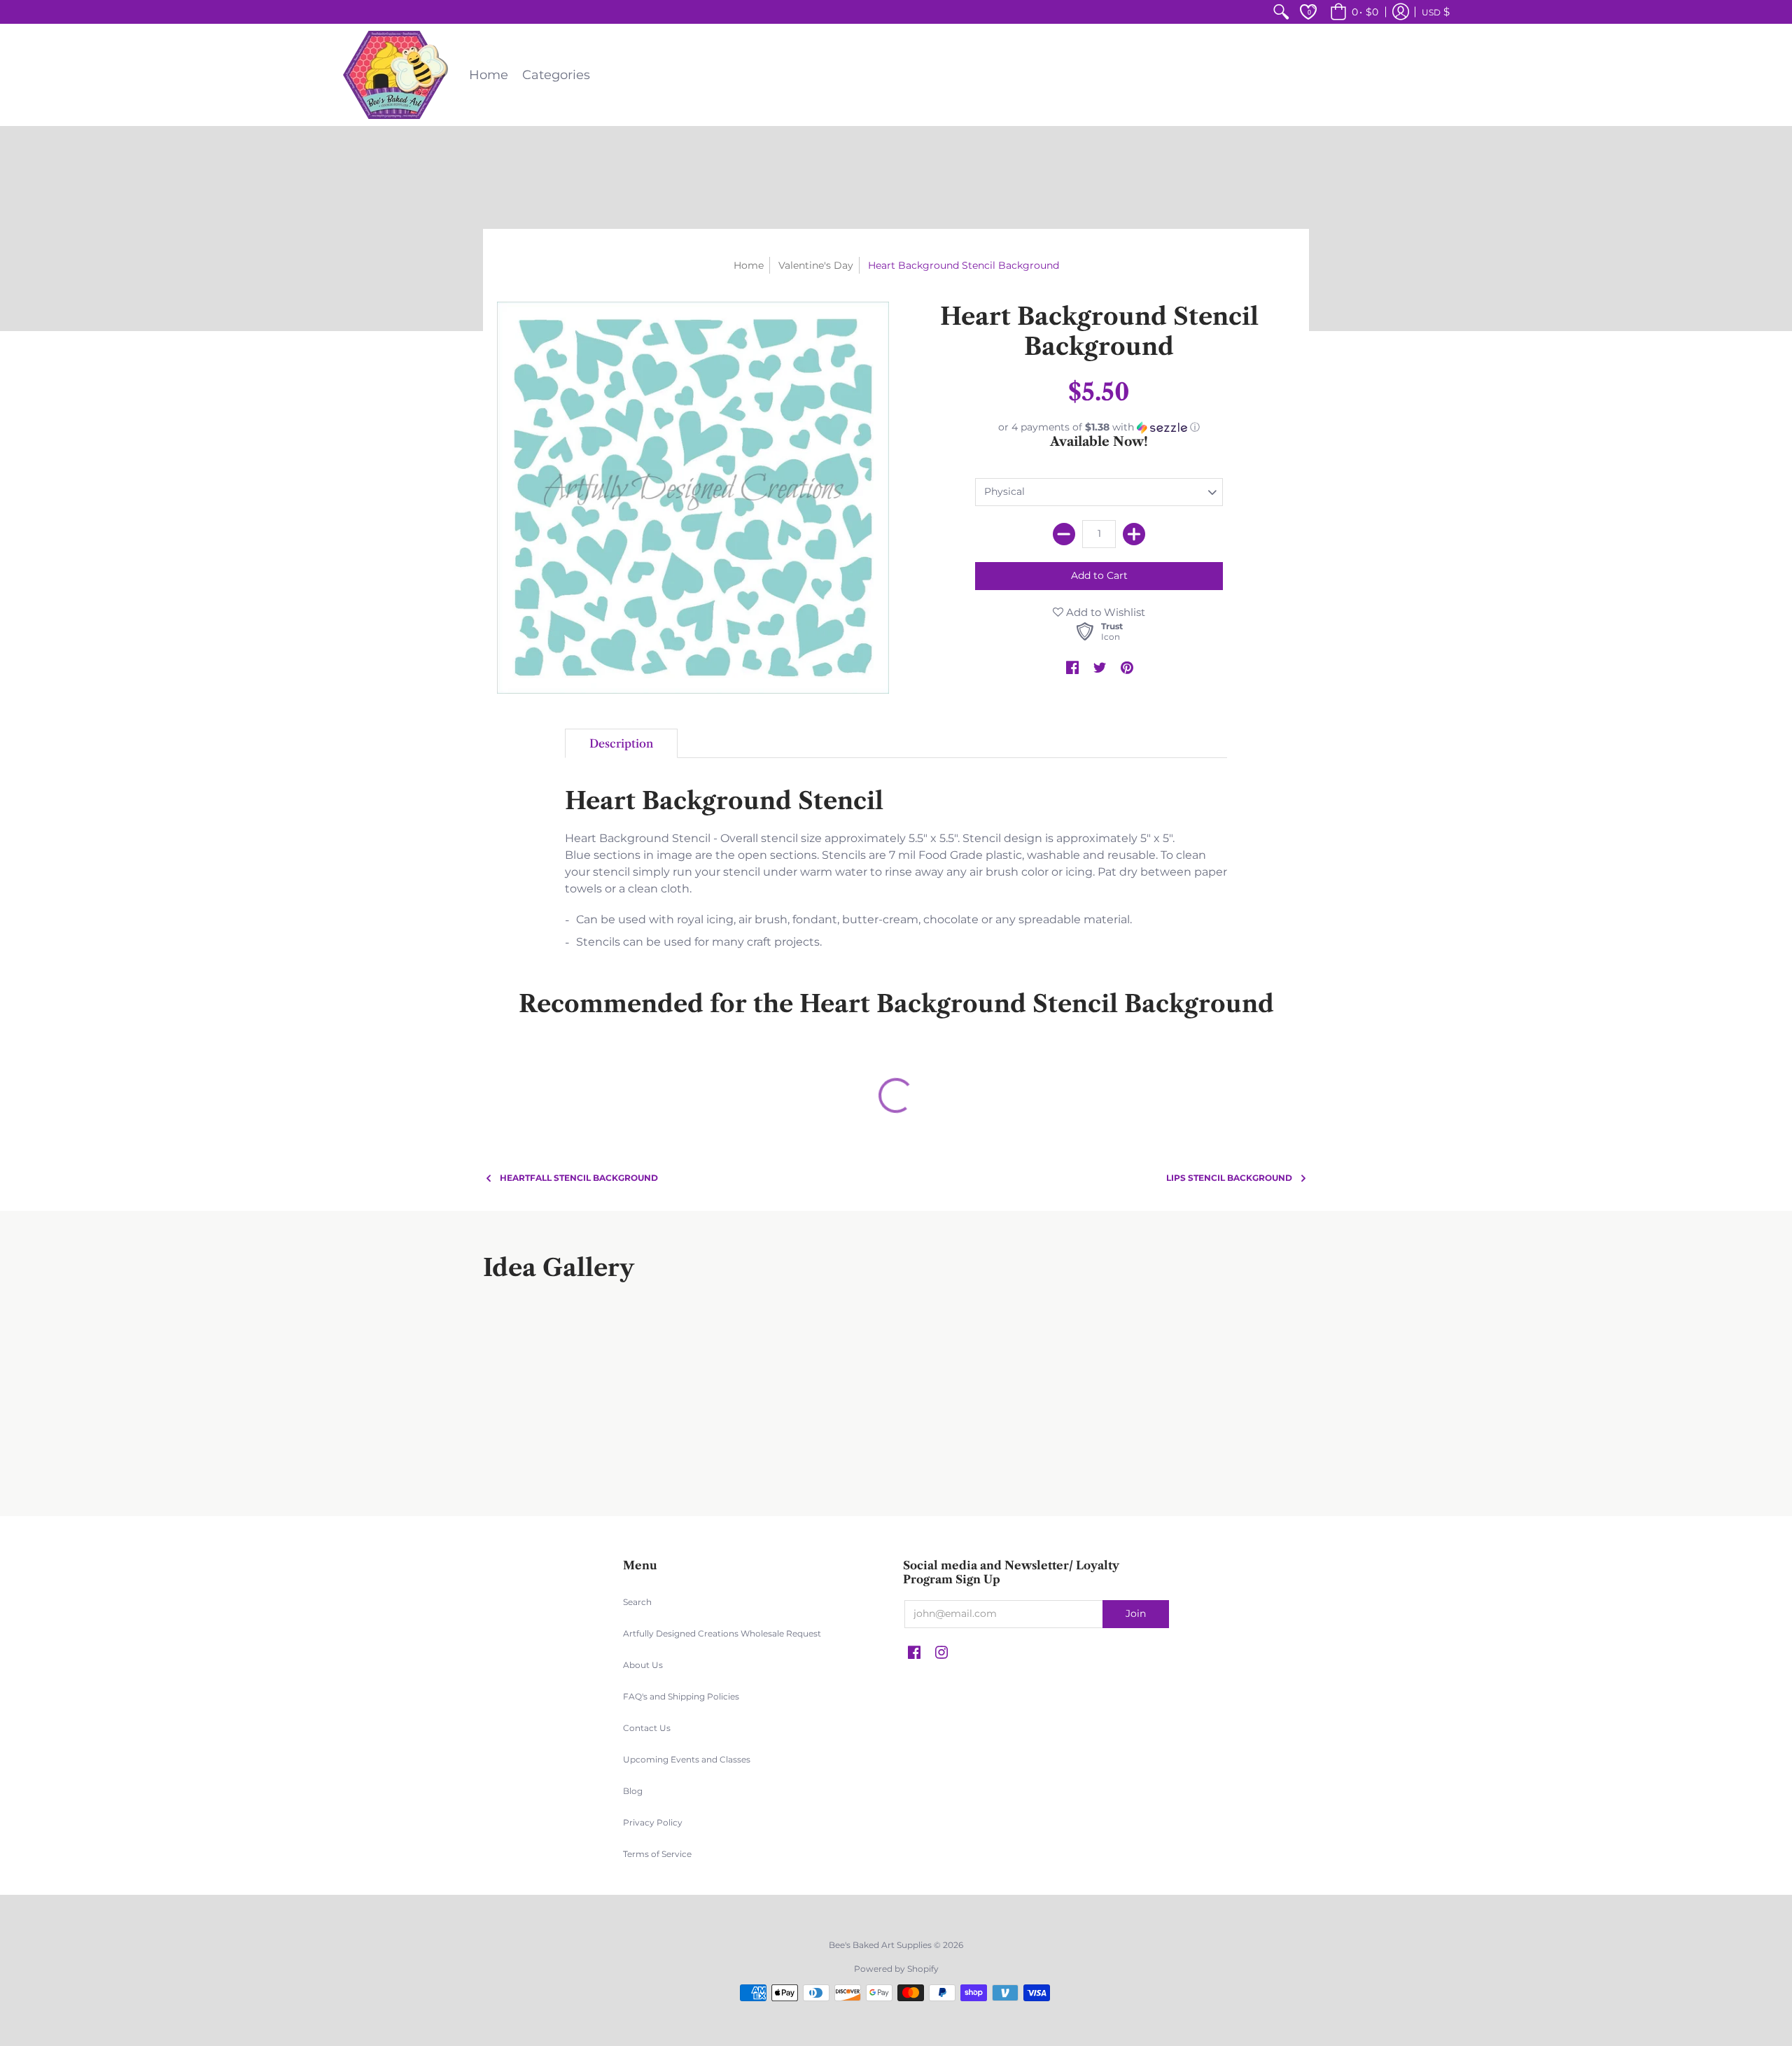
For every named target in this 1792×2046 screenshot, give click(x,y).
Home (749, 265)
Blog (633, 1791)
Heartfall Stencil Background (579, 1178)
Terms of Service (657, 1854)
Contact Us (647, 1728)
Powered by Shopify (896, 1969)
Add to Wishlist (1104, 612)
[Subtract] (1064, 534)
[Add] (1134, 534)
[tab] (621, 743)
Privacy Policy (653, 1822)
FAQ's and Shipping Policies (681, 1696)
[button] (1352, 12)
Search (637, 1602)
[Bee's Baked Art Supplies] (395, 75)
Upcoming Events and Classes (687, 1759)
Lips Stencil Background (1229, 1178)
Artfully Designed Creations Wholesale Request (722, 1633)
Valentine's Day (816, 265)
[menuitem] (1281, 12)
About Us (643, 1665)
